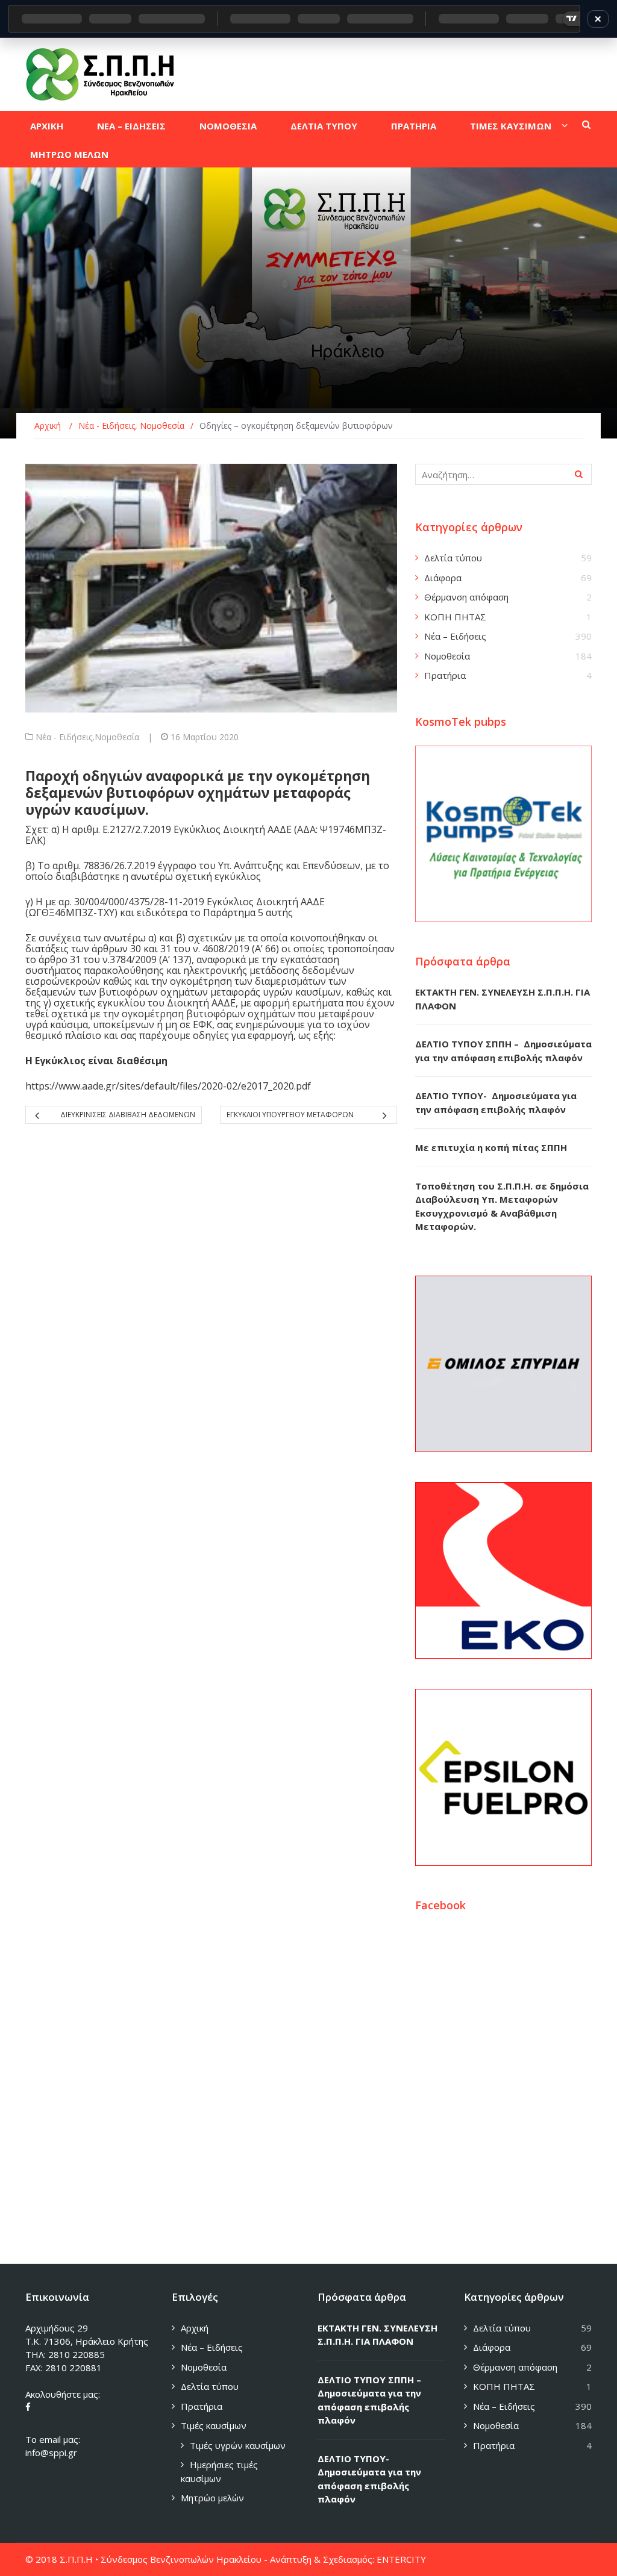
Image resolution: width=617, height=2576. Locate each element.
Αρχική (195, 2328)
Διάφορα (443, 578)
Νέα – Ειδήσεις (455, 636)
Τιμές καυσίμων (214, 2425)
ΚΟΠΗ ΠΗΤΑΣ (455, 617)
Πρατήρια (445, 675)
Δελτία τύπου (453, 558)
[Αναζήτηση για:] (503, 474)
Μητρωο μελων (69, 154)
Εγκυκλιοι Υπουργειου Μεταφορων (290, 1115)
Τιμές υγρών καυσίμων (238, 2445)
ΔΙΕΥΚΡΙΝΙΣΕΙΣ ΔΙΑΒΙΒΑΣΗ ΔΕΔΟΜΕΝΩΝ (128, 1115)
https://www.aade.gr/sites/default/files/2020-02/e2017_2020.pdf (168, 1086)
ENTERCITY (401, 2559)
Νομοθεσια (228, 126)
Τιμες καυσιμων (511, 126)
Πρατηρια (414, 126)
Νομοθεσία (117, 737)
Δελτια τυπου (324, 126)
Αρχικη (47, 126)
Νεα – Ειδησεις (131, 126)
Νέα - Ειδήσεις (64, 737)
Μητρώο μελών (212, 2498)
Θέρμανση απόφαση (466, 597)
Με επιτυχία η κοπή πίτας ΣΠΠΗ (491, 1147)
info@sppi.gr (51, 2453)
